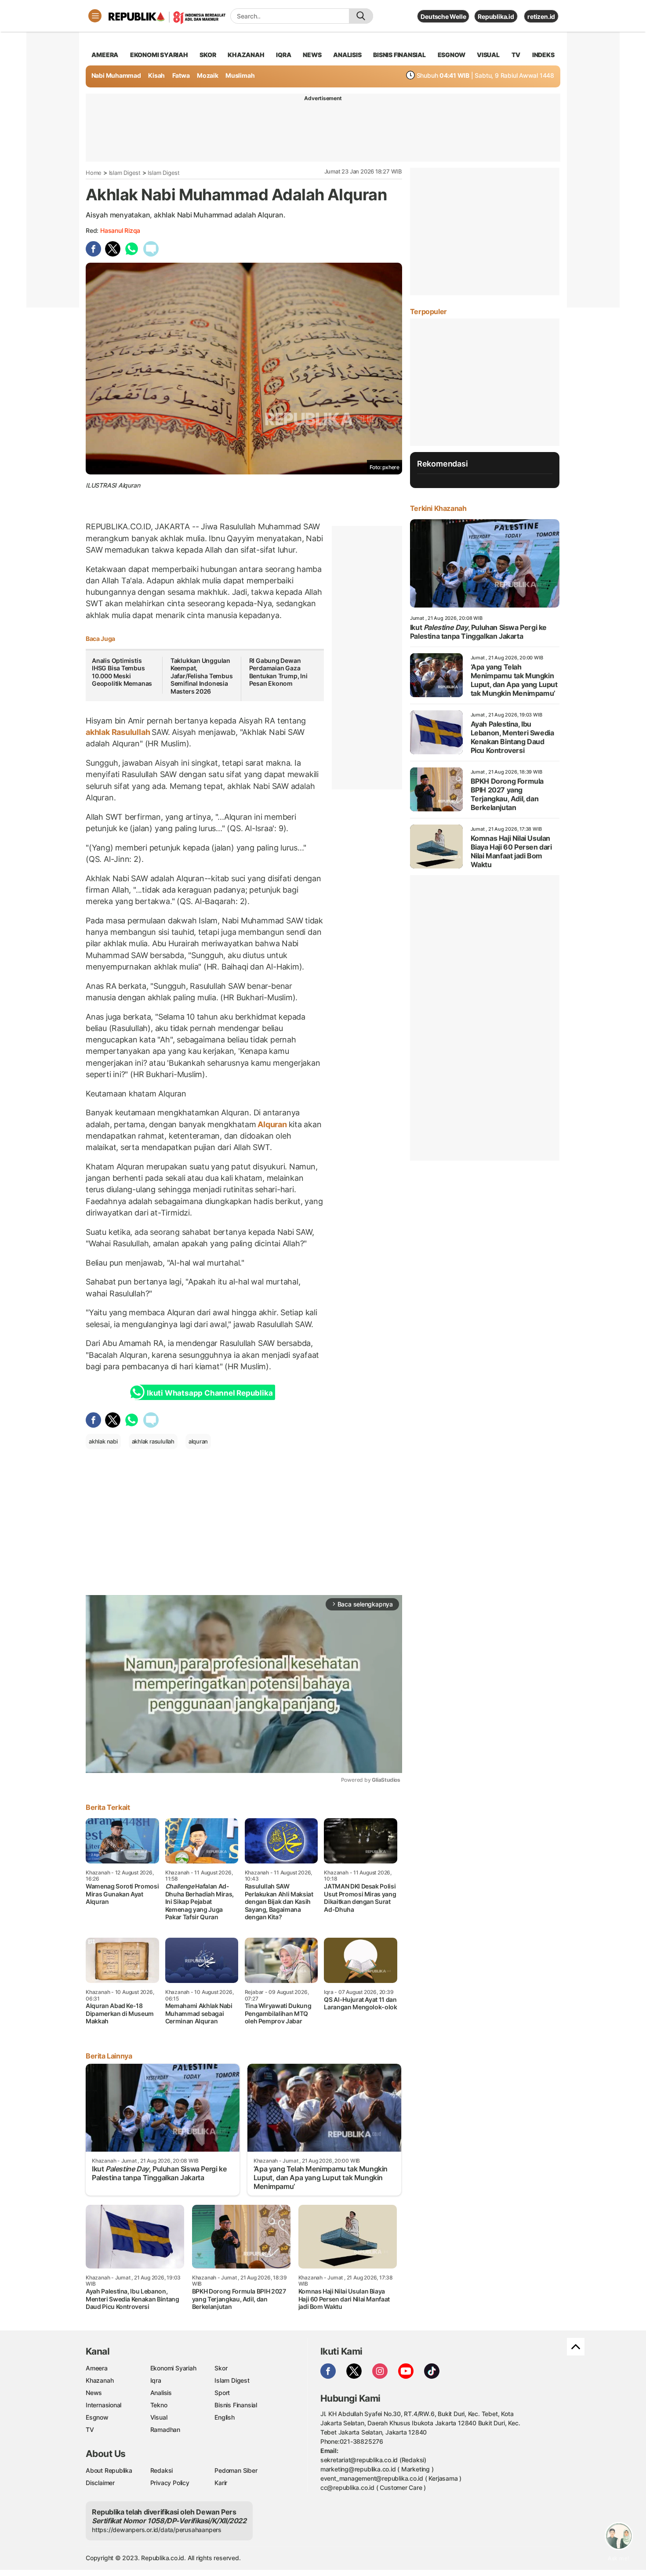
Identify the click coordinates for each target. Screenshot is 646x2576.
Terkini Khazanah (438, 508)
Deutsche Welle (443, 16)
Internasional (103, 2405)
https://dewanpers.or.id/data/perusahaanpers (157, 2530)
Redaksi (162, 2470)
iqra (283, 55)
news (312, 55)
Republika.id (496, 16)
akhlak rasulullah (153, 1441)
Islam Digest (125, 173)
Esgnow (97, 2417)
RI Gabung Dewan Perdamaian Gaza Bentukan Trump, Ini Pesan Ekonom (278, 672)
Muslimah (240, 75)
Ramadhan (165, 2429)
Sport (222, 2393)
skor (208, 55)
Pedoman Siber (236, 2470)
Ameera (97, 2368)
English (225, 2417)
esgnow (452, 55)
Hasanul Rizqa (120, 230)
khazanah (246, 55)
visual (488, 55)
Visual (159, 2417)
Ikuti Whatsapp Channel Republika (210, 1393)
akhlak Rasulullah (119, 732)
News (94, 2393)
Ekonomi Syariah (159, 55)
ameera (105, 55)
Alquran (272, 1124)
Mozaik (208, 75)
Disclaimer (100, 2483)
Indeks (543, 55)
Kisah (156, 75)
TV (516, 55)
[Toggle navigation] (95, 16)
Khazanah (100, 2380)
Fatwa (181, 75)
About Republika (109, 2470)
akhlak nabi (103, 1441)
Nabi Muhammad (116, 75)
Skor (221, 2368)
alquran (198, 1441)
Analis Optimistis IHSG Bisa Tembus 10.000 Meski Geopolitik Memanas (122, 672)
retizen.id (541, 16)
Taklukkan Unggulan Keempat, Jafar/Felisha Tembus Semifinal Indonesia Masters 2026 (202, 676)
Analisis (161, 2393)
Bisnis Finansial (399, 55)
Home (94, 173)
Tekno (159, 2405)
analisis (347, 55)
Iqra (156, 2380)
